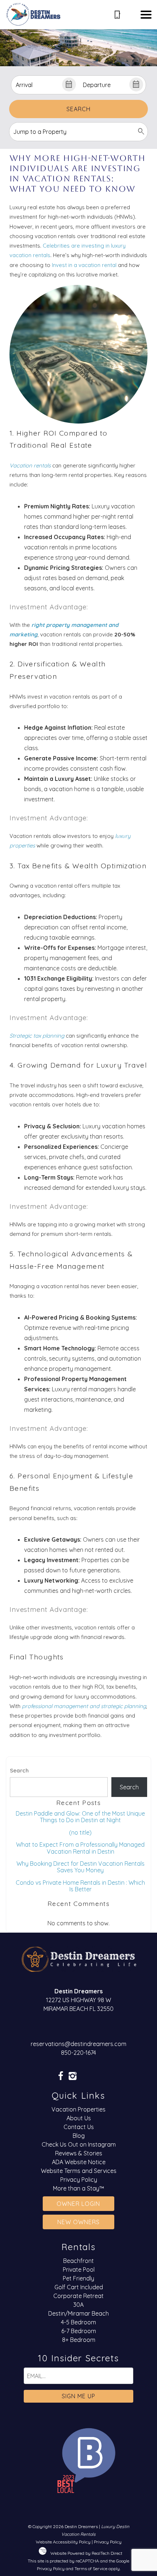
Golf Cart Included (79, 2287)
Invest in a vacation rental (84, 265)
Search (78, 109)
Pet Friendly (78, 2278)
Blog (79, 2136)
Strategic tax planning (37, 1036)
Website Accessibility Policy (63, 2542)
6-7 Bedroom (79, 2331)
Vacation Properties (78, 2109)
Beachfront (78, 2261)
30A (78, 2305)
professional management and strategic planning (84, 1706)
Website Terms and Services (79, 2171)
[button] (146, 15)
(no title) (80, 1832)
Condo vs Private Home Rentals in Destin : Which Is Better (80, 1886)
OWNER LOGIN (78, 2204)
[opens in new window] (60, 2077)
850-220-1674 (78, 2053)
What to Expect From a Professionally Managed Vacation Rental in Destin (80, 1848)
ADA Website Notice (79, 2162)
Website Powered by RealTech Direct (86, 2553)
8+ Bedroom (79, 2340)
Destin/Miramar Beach (78, 2313)
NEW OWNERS (78, 2222)
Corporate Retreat (78, 2296)
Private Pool (79, 2269)
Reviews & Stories (79, 2153)
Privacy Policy (79, 2180)
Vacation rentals (30, 465)
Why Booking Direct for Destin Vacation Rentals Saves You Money (81, 1867)
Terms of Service (91, 2569)
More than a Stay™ (78, 2188)
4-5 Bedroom (78, 2322)
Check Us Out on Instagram (79, 2144)
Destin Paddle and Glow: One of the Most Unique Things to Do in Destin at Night (80, 1817)
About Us (79, 2118)
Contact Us (79, 2127)
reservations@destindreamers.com (78, 2044)
